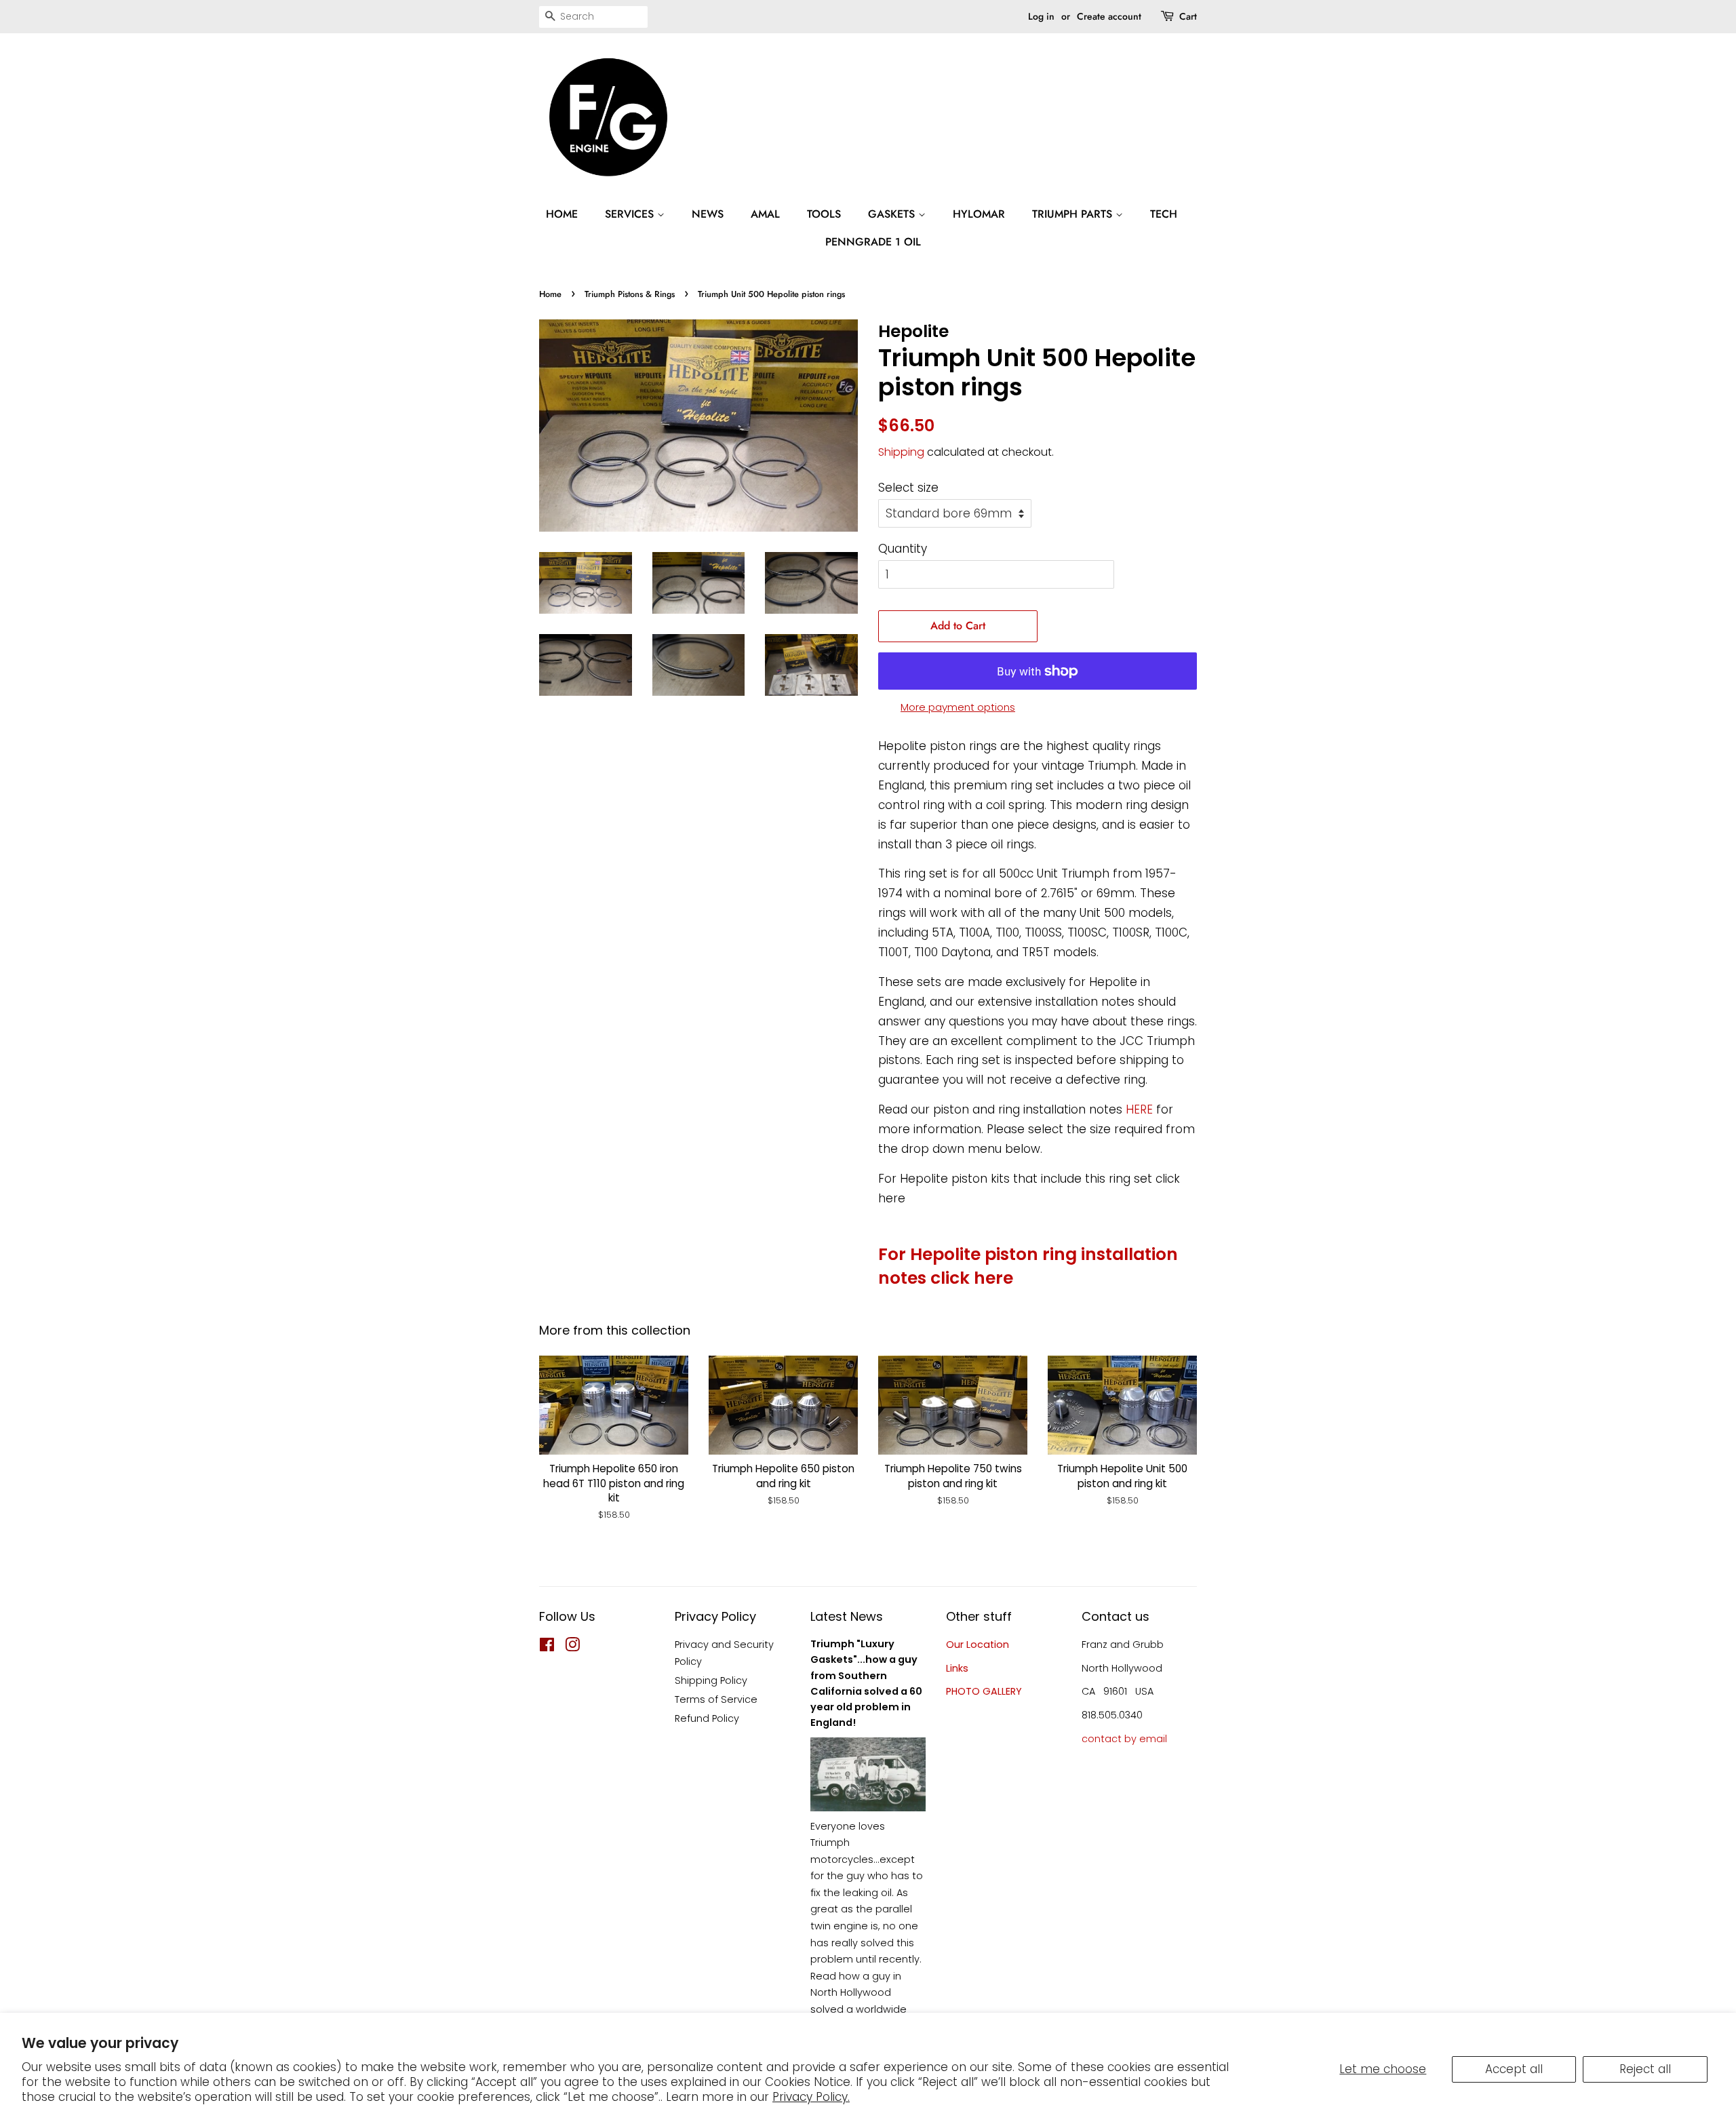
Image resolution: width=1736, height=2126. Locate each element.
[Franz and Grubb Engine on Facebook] (547, 1647)
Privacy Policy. (811, 2097)
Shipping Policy (711, 1680)
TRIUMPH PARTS (1074, 214)
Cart (1188, 16)
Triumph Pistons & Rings (630, 294)
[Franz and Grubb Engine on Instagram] (572, 1647)
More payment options (958, 707)
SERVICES (631, 214)
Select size (908, 488)
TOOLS (824, 214)
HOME (562, 214)
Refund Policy (707, 1718)
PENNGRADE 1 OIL (873, 242)
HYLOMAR (979, 214)
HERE (1139, 1109)
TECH (1164, 214)
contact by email (1124, 1739)
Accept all (1514, 2069)
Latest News (847, 1616)
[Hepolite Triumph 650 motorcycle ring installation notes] (1155, 1109)
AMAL (765, 214)
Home (550, 294)
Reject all (1645, 2069)
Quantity (903, 549)
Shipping (901, 452)
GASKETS (893, 214)
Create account (1109, 16)
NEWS (708, 214)
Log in (1041, 16)
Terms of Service (716, 1699)
